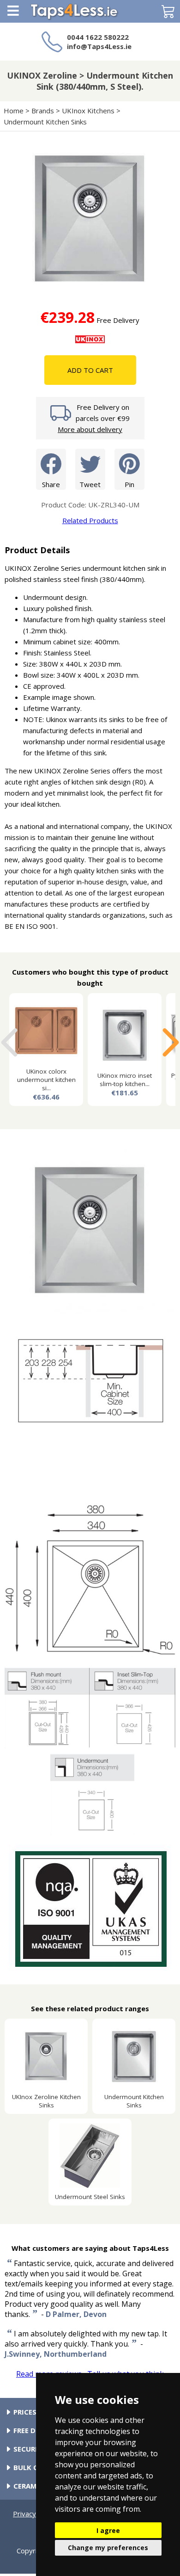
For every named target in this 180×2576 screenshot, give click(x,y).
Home (14, 111)
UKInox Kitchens (88, 111)
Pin (129, 484)
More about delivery (90, 429)
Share (51, 484)
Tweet (90, 484)
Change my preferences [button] (108, 2548)
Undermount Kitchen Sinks (45, 122)
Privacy (24, 2514)
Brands (43, 111)
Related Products (90, 520)
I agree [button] (108, 2530)
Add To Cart (90, 370)
